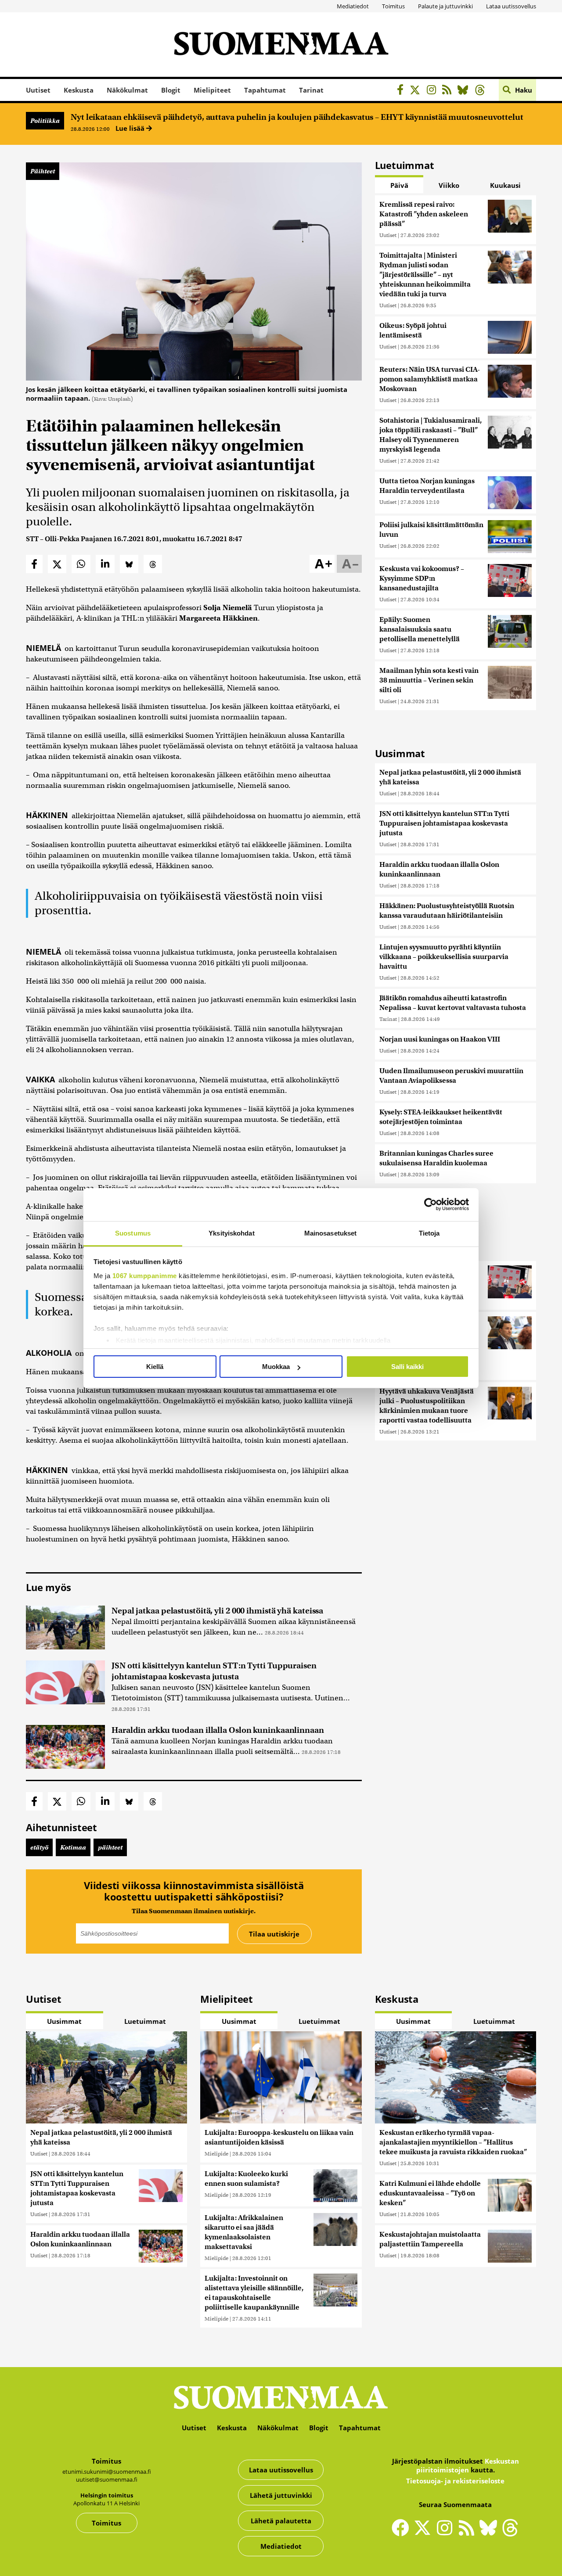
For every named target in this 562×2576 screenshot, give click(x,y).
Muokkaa (276, 1367)
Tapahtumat (265, 90)
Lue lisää (131, 128)
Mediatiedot (353, 6)
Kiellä (155, 1367)
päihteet (110, 1847)
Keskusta (79, 90)
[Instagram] (434, 91)
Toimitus (393, 6)
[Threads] (482, 91)
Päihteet (43, 171)
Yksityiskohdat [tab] (231, 1233)
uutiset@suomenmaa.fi (107, 2479)
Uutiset (38, 90)
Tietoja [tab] (429, 1233)
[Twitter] (425, 2533)
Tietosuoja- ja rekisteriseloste (455, 2481)
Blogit (171, 90)
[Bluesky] (490, 2533)
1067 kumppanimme (145, 1276)
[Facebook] (402, 91)
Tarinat (311, 90)
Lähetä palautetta (281, 2521)
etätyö (39, 1847)
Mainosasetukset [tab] (331, 1233)
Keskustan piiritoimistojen (468, 2465)
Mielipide (216, 2154)
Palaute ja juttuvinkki (445, 6)
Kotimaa (73, 1847)
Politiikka (45, 121)
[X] (417, 91)
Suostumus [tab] (133, 1233)
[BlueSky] (465, 91)
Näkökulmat (127, 90)
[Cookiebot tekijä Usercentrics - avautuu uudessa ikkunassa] (431, 1204)
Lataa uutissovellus (511, 6)
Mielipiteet (212, 90)
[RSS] (449, 91)
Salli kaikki (407, 1367)
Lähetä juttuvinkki (281, 2495)
